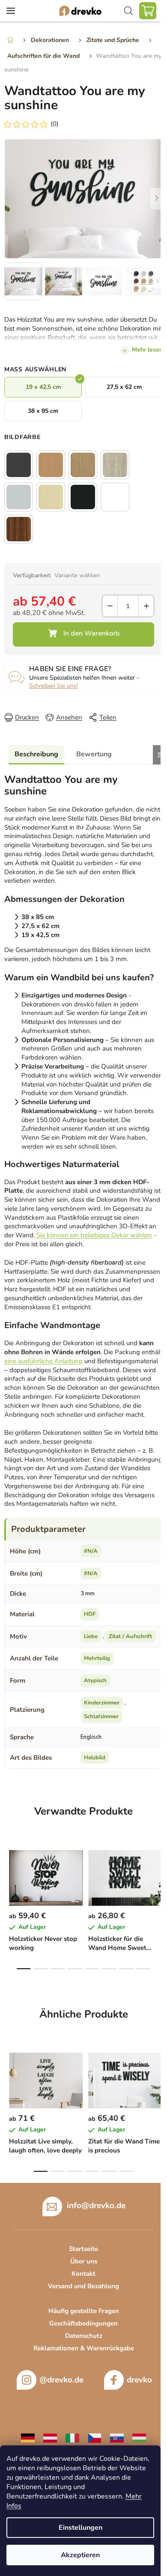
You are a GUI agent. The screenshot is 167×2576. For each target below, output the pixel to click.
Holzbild (95, 1758)
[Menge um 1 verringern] (110, 606)
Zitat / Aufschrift (130, 1636)
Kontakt (83, 2274)
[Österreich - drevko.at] (50, 2438)
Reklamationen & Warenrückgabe (84, 2348)
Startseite (83, 2249)
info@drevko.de (96, 2206)
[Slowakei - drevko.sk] (117, 2438)
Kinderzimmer (102, 1703)
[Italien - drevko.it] (72, 2438)
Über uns (84, 2261)
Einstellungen (81, 2528)
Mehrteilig (97, 1658)
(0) (55, 124)
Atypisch (95, 1681)
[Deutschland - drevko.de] (28, 2438)
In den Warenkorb (83, 634)
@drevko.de (61, 2380)
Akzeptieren (80, 2555)
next (158, 1872)
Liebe (91, 1636)
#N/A (91, 1551)
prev (9, 1872)
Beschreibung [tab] (36, 754)
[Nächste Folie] (156, 199)
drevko (139, 2380)
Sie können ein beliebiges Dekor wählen (94, 1235)
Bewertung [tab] (94, 754)
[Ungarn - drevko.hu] (139, 2438)
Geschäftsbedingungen (83, 2323)
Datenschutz (84, 2336)
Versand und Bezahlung (83, 2286)
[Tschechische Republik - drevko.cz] (95, 2438)
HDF (90, 1614)
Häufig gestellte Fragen (84, 2311)
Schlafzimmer (101, 1716)
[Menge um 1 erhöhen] (146, 606)
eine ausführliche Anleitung (43, 1361)
